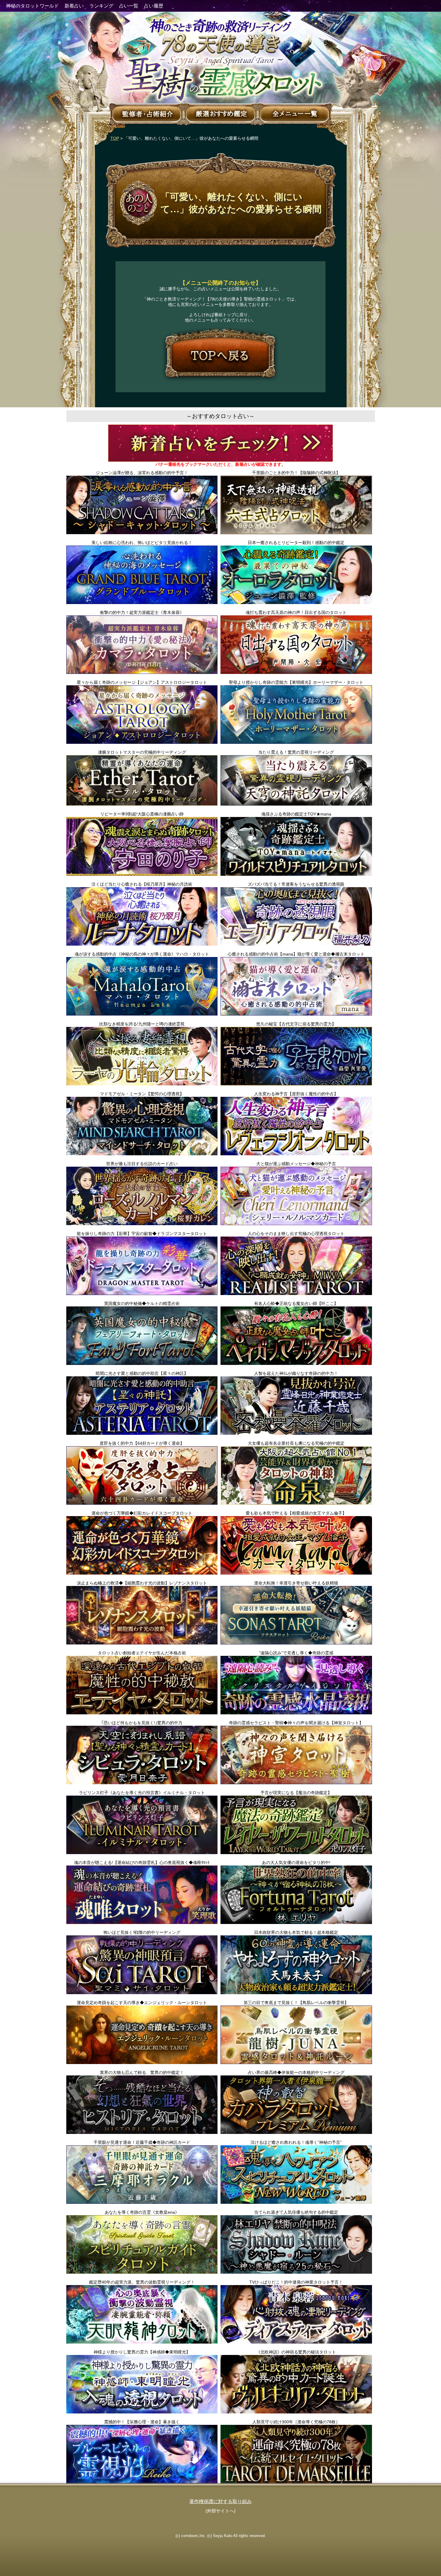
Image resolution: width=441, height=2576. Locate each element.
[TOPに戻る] (220, 355)
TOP (115, 138)
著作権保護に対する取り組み (220, 2501)
